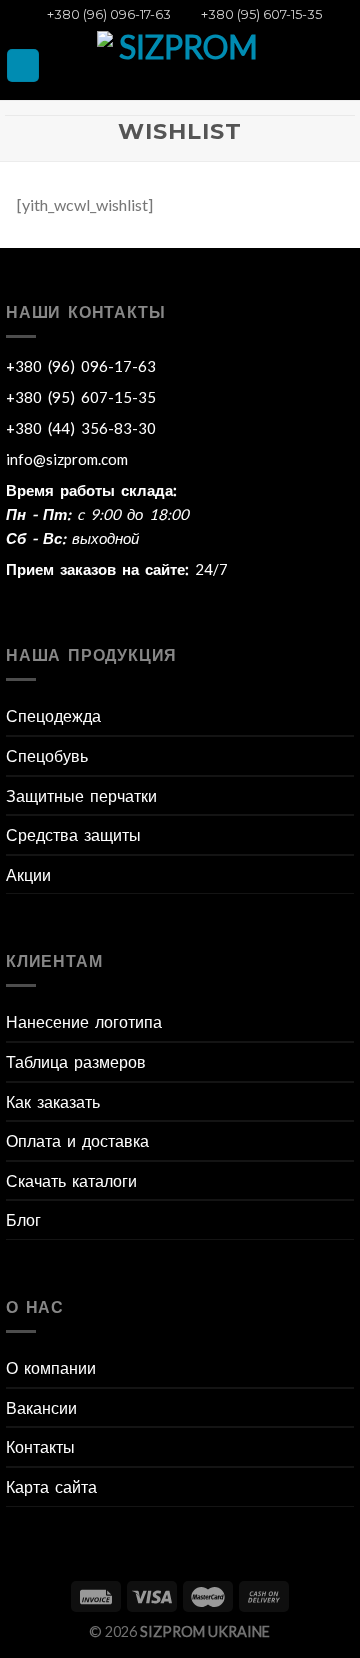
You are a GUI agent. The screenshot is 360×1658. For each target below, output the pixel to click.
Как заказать (53, 1101)
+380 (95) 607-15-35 (258, 14)
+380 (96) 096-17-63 (106, 14)
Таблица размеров (76, 1061)
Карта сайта (51, 1486)
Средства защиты (73, 834)
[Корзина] (339, 65)
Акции (28, 874)
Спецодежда (53, 715)
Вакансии (41, 1407)
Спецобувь (47, 755)
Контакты (40, 1446)
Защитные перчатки (81, 795)
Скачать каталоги (71, 1180)
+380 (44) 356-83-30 (81, 428)
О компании (51, 1367)
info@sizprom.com (67, 459)
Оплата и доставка (77, 1140)
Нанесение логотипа (84, 1021)
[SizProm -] (180, 65)
